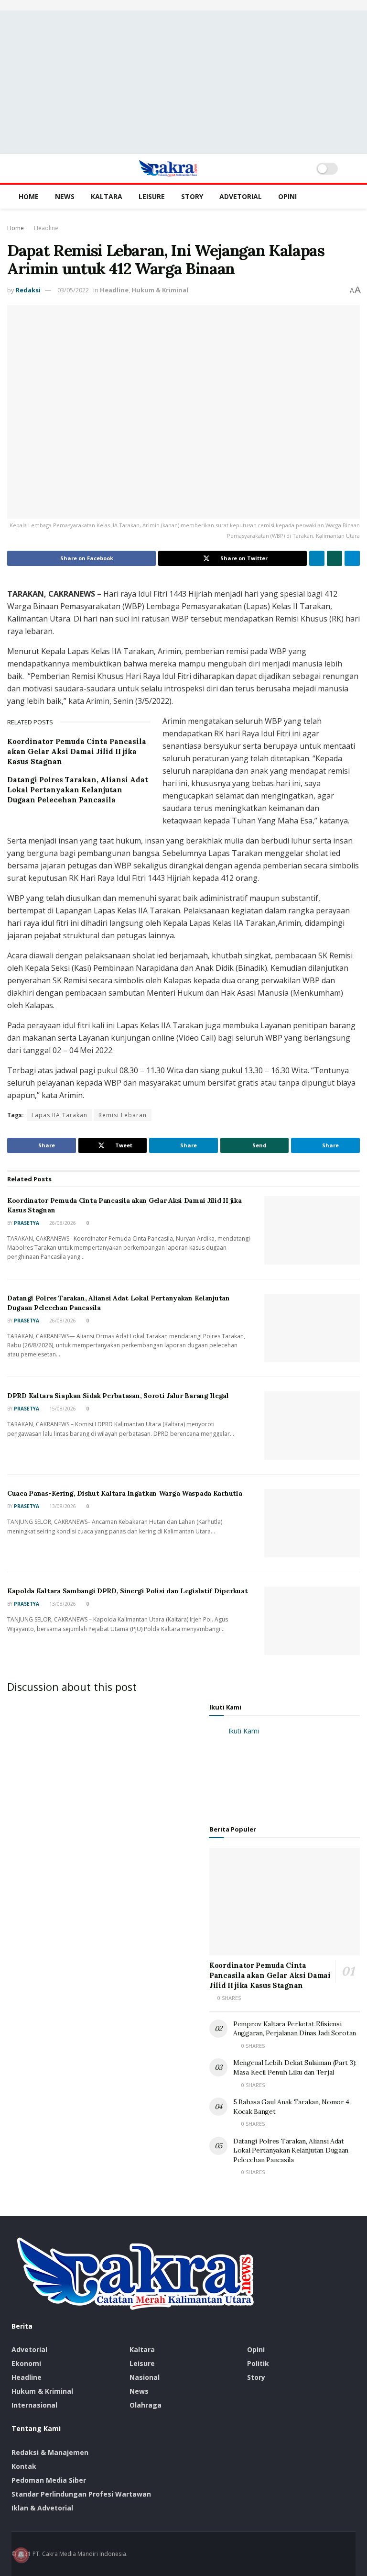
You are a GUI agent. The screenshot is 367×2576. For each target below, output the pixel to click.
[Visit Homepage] (168, 168)
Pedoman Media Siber (49, 2480)
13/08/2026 (62, 1506)
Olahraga (146, 2405)
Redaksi (28, 290)
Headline (46, 228)
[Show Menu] (16, 168)
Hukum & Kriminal (160, 290)
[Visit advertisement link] (183, 5)
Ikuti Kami (225, 1707)
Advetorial (241, 196)
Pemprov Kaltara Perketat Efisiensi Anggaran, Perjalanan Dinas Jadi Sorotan (295, 2029)
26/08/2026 (62, 1223)
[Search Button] (351, 168)
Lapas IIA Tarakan (59, 1115)
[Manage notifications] (21, 2555)
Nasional (145, 2377)
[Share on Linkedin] (317, 558)
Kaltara (107, 196)
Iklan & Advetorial (42, 2508)
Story (192, 196)
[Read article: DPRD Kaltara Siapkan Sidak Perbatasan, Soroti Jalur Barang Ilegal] (312, 1426)
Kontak (24, 2466)
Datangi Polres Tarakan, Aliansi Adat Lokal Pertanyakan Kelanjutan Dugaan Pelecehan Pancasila (78, 790)
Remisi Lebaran (123, 1115)
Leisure (152, 196)
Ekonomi (26, 2363)
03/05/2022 (73, 290)
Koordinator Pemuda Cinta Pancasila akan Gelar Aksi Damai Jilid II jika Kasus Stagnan (77, 751)
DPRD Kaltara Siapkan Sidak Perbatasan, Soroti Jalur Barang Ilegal (118, 1396)
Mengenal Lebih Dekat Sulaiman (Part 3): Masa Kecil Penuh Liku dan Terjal (295, 2067)
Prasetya (27, 1223)
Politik (258, 2363)
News (65, 196)
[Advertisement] (183, 82)
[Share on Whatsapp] (335, 558)
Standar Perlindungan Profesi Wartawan (81, 2494)
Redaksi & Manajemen (50, 2452)
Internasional (34, 2405)
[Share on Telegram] (352, 558)
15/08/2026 (62, 1409)
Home (29, 196)
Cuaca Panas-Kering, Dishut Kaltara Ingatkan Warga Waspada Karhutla (125, 1493)
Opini (287, 196)
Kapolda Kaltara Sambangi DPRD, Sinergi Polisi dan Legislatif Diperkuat (127, 1591)
